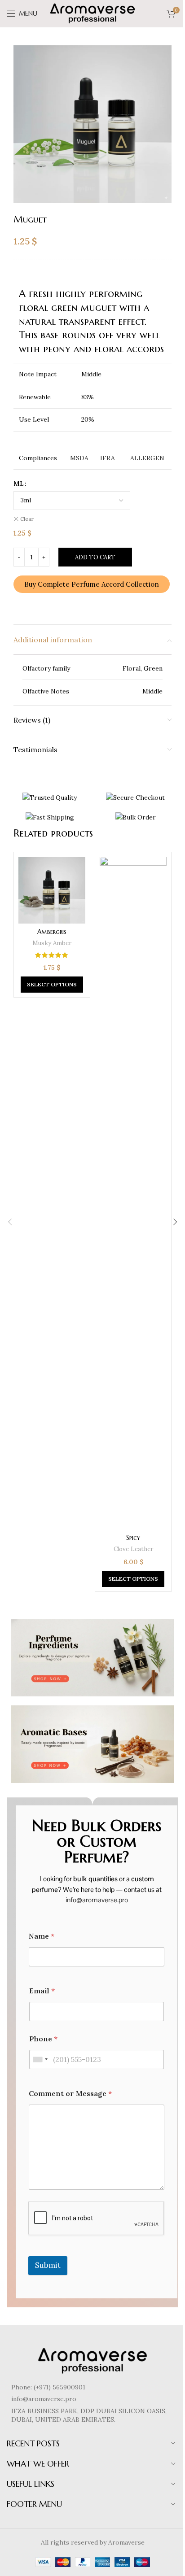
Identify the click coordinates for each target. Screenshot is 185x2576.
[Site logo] (92, 13)
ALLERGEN (147, 458)
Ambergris (52, 932)
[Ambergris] (52, 890)
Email (42, 1991)
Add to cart (95, 557)
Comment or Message (70, 2094)
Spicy (133, 1538)
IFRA (108, 458)
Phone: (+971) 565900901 (48, 2387)
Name (42, 1936)
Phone (43, 2039)
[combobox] (40, 2059)
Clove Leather (133, 1549)
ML (19, 484)
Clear (27, 519)
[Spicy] (133, 1193)
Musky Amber (52, 943)
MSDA (79, 458)
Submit (48, 2265)
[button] (10, 1222)
